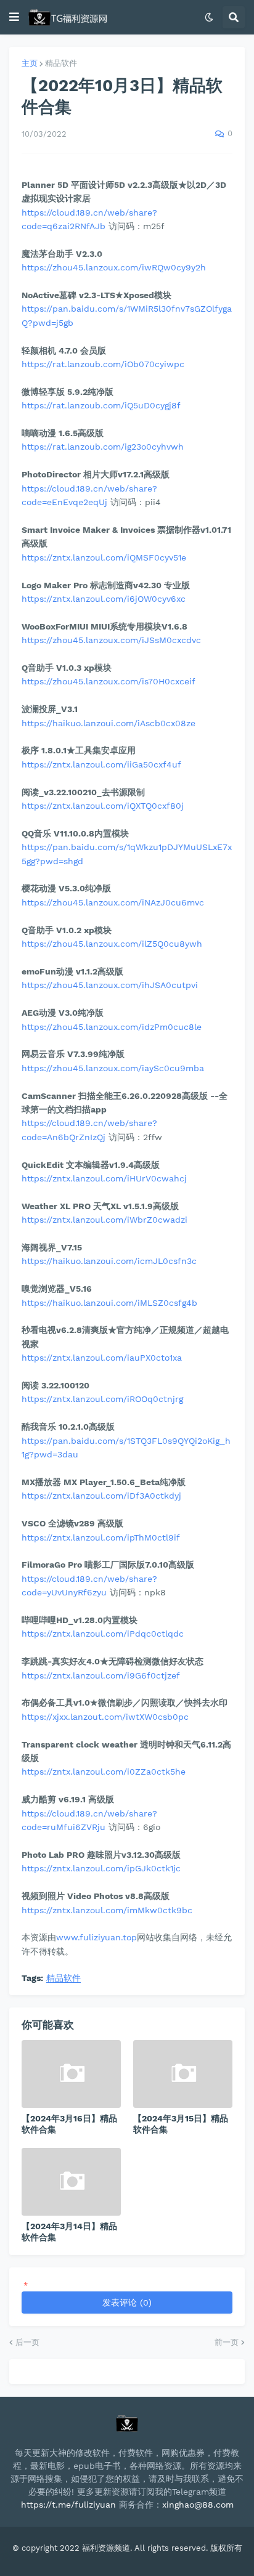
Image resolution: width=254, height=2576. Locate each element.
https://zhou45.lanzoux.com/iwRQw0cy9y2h (114, 267)
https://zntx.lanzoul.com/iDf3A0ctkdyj (101, 1496)
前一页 (227, 2342)
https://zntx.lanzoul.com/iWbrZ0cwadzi (104, 1220)
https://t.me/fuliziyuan (68, 2505)
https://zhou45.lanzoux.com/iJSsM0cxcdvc (111, 640)
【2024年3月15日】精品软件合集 (181, 2124)
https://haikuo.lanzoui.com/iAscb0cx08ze (109, 723)
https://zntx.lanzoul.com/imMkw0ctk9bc (107, 1910)
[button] (14, 17)
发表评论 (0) (127, 2303)
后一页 (27, 2342)
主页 (30, 63)
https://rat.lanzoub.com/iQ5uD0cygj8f (101, 405)
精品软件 (61, 63)
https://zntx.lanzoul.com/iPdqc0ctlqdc (103, 1634)
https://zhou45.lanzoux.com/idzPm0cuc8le (112, 1027)
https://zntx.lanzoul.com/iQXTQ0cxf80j (103, 806)
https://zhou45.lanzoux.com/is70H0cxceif (109, 681)
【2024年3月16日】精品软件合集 (69, 2124)
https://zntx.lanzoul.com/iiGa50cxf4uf (101, 764)
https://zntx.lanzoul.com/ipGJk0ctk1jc (101, 1868)
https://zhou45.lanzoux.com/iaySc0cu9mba (113, 1068)
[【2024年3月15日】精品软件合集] (183, 2074)
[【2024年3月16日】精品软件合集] (71, 2074)
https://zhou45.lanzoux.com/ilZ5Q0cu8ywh (112, 944)
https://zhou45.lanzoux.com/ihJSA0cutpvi (110, 985)
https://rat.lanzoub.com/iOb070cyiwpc (103, 364)
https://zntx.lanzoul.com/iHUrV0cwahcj (104, 1178)
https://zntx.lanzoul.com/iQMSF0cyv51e (104, 557)
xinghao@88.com (198, 2505)
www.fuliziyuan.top (96, 1937)
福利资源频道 (106, 2548)
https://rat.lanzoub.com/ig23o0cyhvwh (103, 447)
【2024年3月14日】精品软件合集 (69, 2232)
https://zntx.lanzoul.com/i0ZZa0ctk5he (104, 1772)
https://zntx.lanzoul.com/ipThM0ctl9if (101, 1537)
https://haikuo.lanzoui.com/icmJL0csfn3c (109, 1261)
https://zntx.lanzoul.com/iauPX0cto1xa (102, 1358)
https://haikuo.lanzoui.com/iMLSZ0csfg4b (109, 1303)
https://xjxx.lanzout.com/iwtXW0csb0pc (105, 1717)
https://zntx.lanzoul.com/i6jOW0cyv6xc (104, 599)
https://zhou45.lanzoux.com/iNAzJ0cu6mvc (113, 902)
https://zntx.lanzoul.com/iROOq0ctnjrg (102, 1399)
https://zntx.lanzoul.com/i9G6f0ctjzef (101, 1675)
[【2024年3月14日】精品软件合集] (71, 2182)
